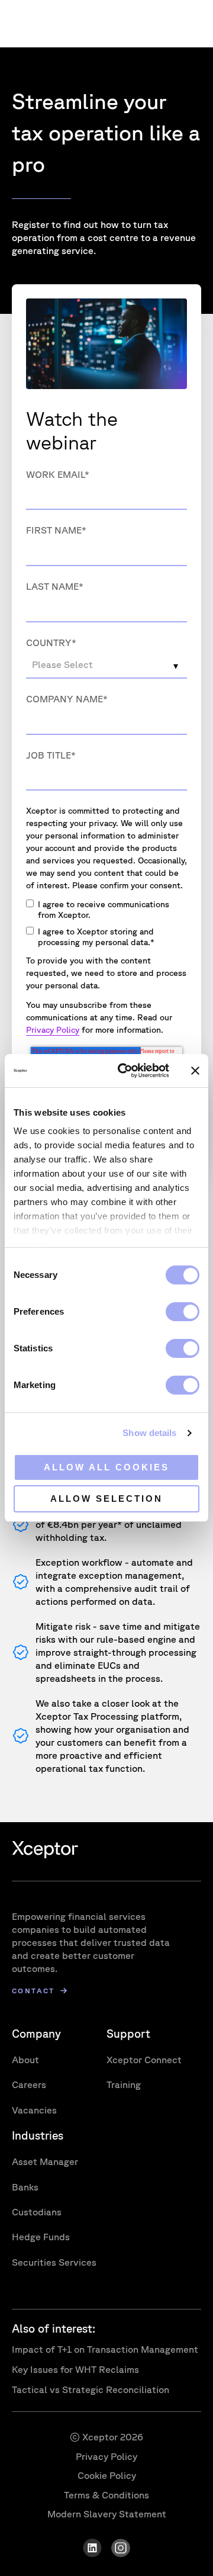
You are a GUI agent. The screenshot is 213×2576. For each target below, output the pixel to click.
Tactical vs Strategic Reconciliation (91, 2389)
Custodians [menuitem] (37, 2212)
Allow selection (106, 1499)
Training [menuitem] (124, 2084)
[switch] (183, 1312)
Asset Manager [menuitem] (45, 2161)
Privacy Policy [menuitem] (106, 2456)
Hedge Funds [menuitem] (41, 2237)
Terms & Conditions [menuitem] (106, 2495)
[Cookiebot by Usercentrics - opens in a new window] (125, 1071)
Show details (149, 1433)
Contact (33, 1991)
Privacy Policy (53, 1030)
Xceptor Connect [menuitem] (144, 2060)
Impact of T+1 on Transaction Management (105, 2349)
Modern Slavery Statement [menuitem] (107, 2514)
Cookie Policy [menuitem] (107, 2475)
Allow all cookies (106, 1467)
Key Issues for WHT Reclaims (75, 2369)
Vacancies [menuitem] (34, 2110)
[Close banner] (195, 1071)
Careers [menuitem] (29, 2084)
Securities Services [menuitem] (54, 2262)
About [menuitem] (25, 2060)
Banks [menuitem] (25, 2187)
